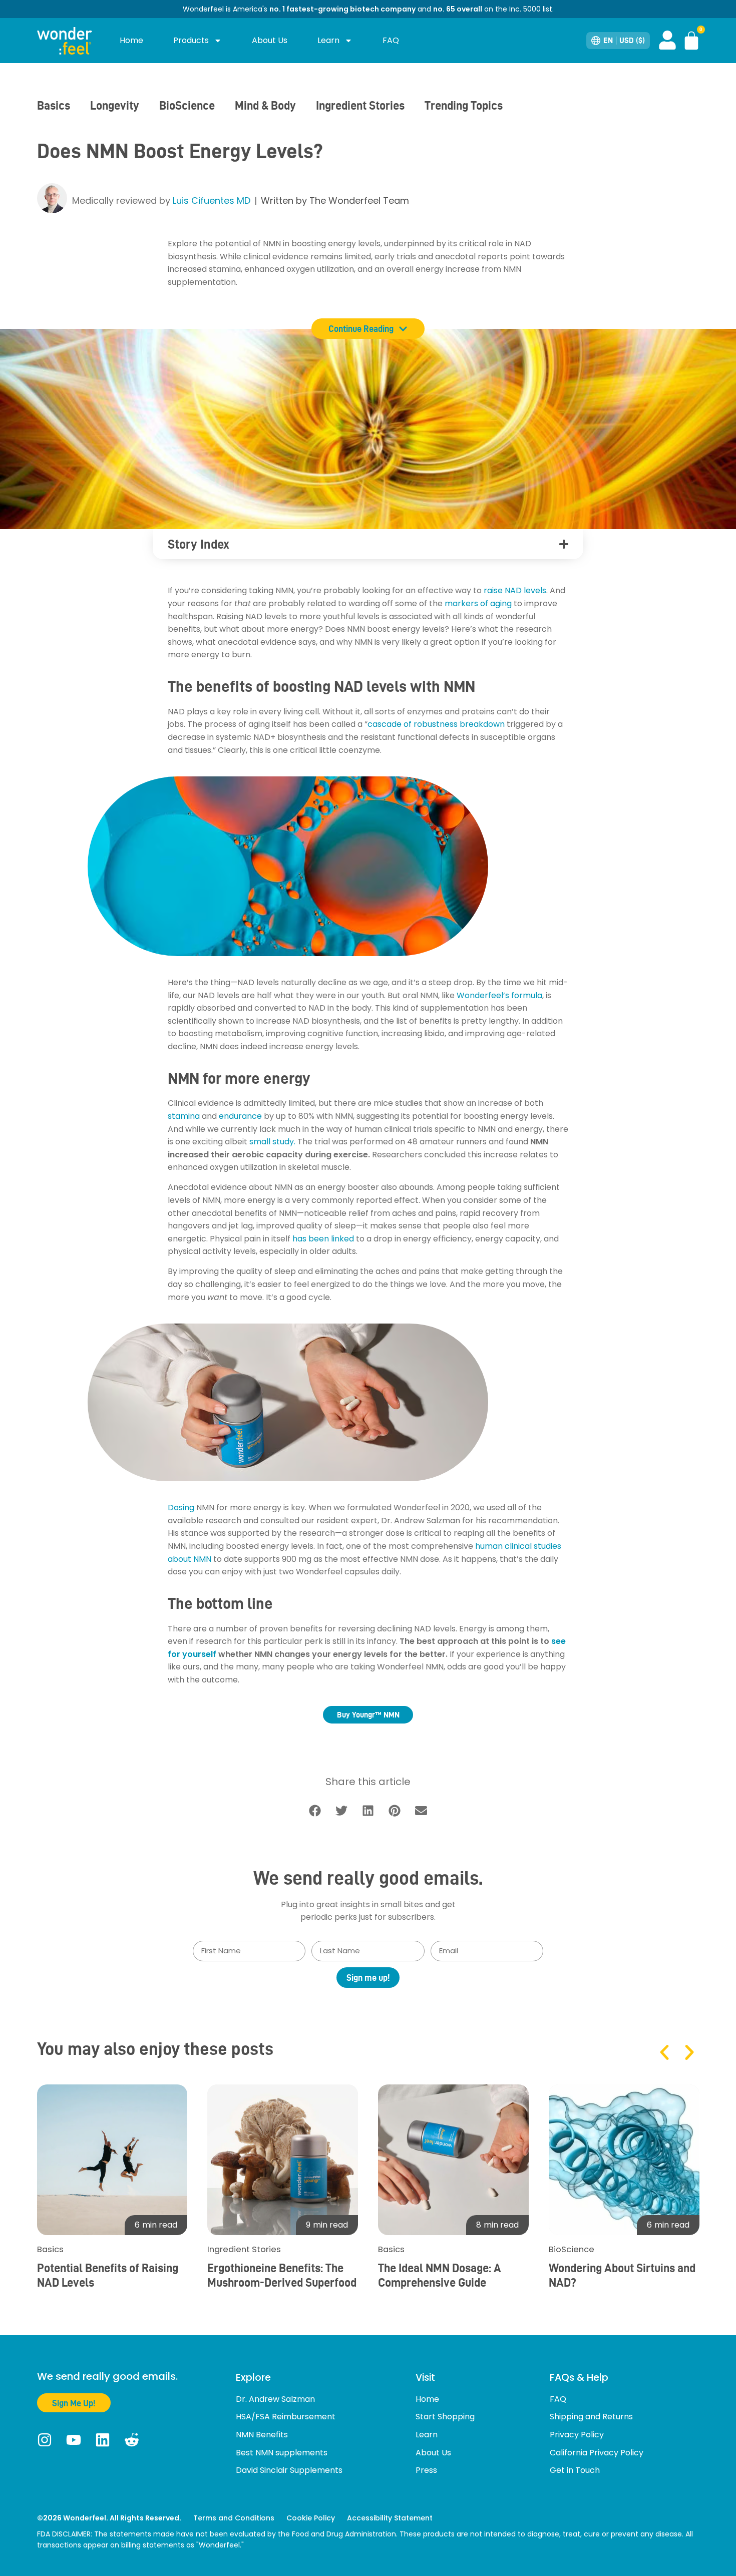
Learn (328, 40)
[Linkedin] (103, 2440)
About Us (270, 40)
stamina (184, 1116)
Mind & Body (265, 105)
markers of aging (478, 603)
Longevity (115, 105)
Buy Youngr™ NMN (368, 1715)
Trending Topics (464, 105)
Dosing (181, 1508)
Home (131, 40)
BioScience (187, 105)
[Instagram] (45, 2440)
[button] (564, 544)
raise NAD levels (515, 590)
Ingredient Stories (360, 105)
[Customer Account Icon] (667, 40)
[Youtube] (74, 2440)
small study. (272, 1142)
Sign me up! (368, 1978)
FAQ (391, 40)
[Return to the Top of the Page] (722, 2535)
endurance (240, 1116)
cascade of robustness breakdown (436, 724)
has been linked (323, 1239)
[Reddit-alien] (132, 2440)
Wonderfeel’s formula (499, 995)
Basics (54, 105)
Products (191, 40)
